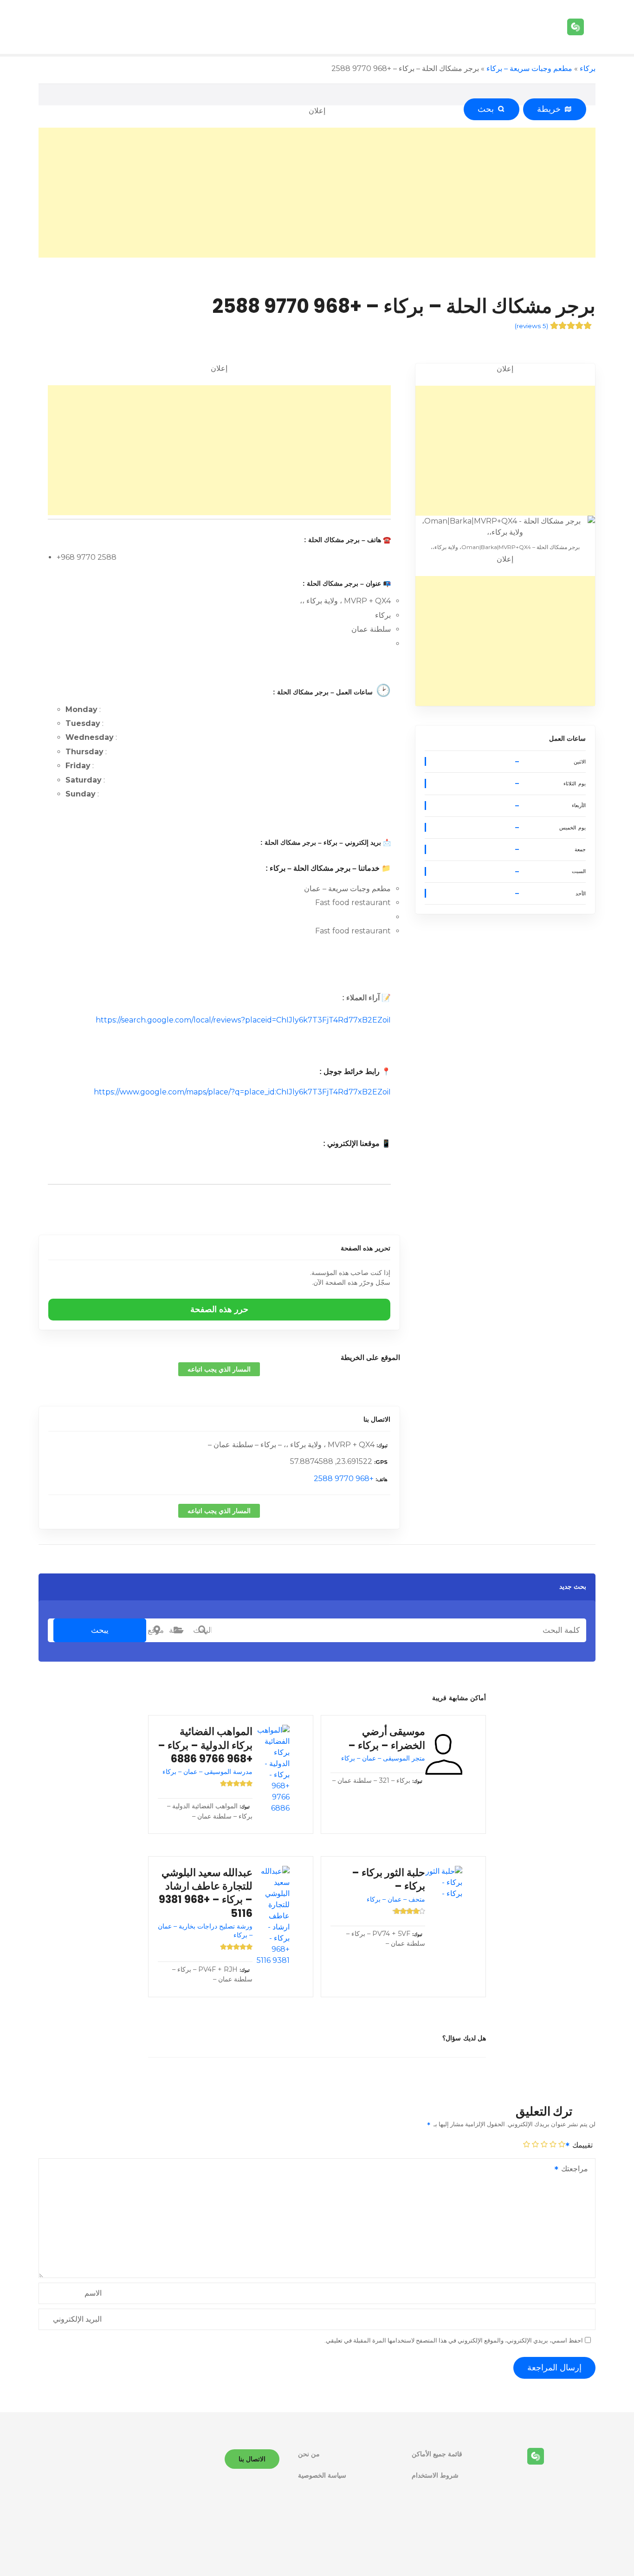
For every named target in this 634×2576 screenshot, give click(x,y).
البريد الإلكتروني (77, 2319)
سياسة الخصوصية (322, 2475)
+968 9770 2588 (344, 1479)
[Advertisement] (317, 193)
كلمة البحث (202, 1630)
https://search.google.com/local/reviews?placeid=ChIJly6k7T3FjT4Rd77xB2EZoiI (243, 1020)
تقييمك (582, 2145)
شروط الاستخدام (435, 2475)
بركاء (588, 68)
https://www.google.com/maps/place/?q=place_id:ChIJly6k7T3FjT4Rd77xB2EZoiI (242, 1092)
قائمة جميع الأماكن (437, 2454)
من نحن (309, 2454)
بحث (488, 109)
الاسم (93, 2293)
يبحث (100, 1630)
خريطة (551, 109)
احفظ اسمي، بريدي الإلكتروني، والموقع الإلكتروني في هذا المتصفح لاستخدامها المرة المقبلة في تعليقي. (454, 2340)
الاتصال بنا (377, 1419)
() (531, 326)
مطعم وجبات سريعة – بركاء (529, 68)
